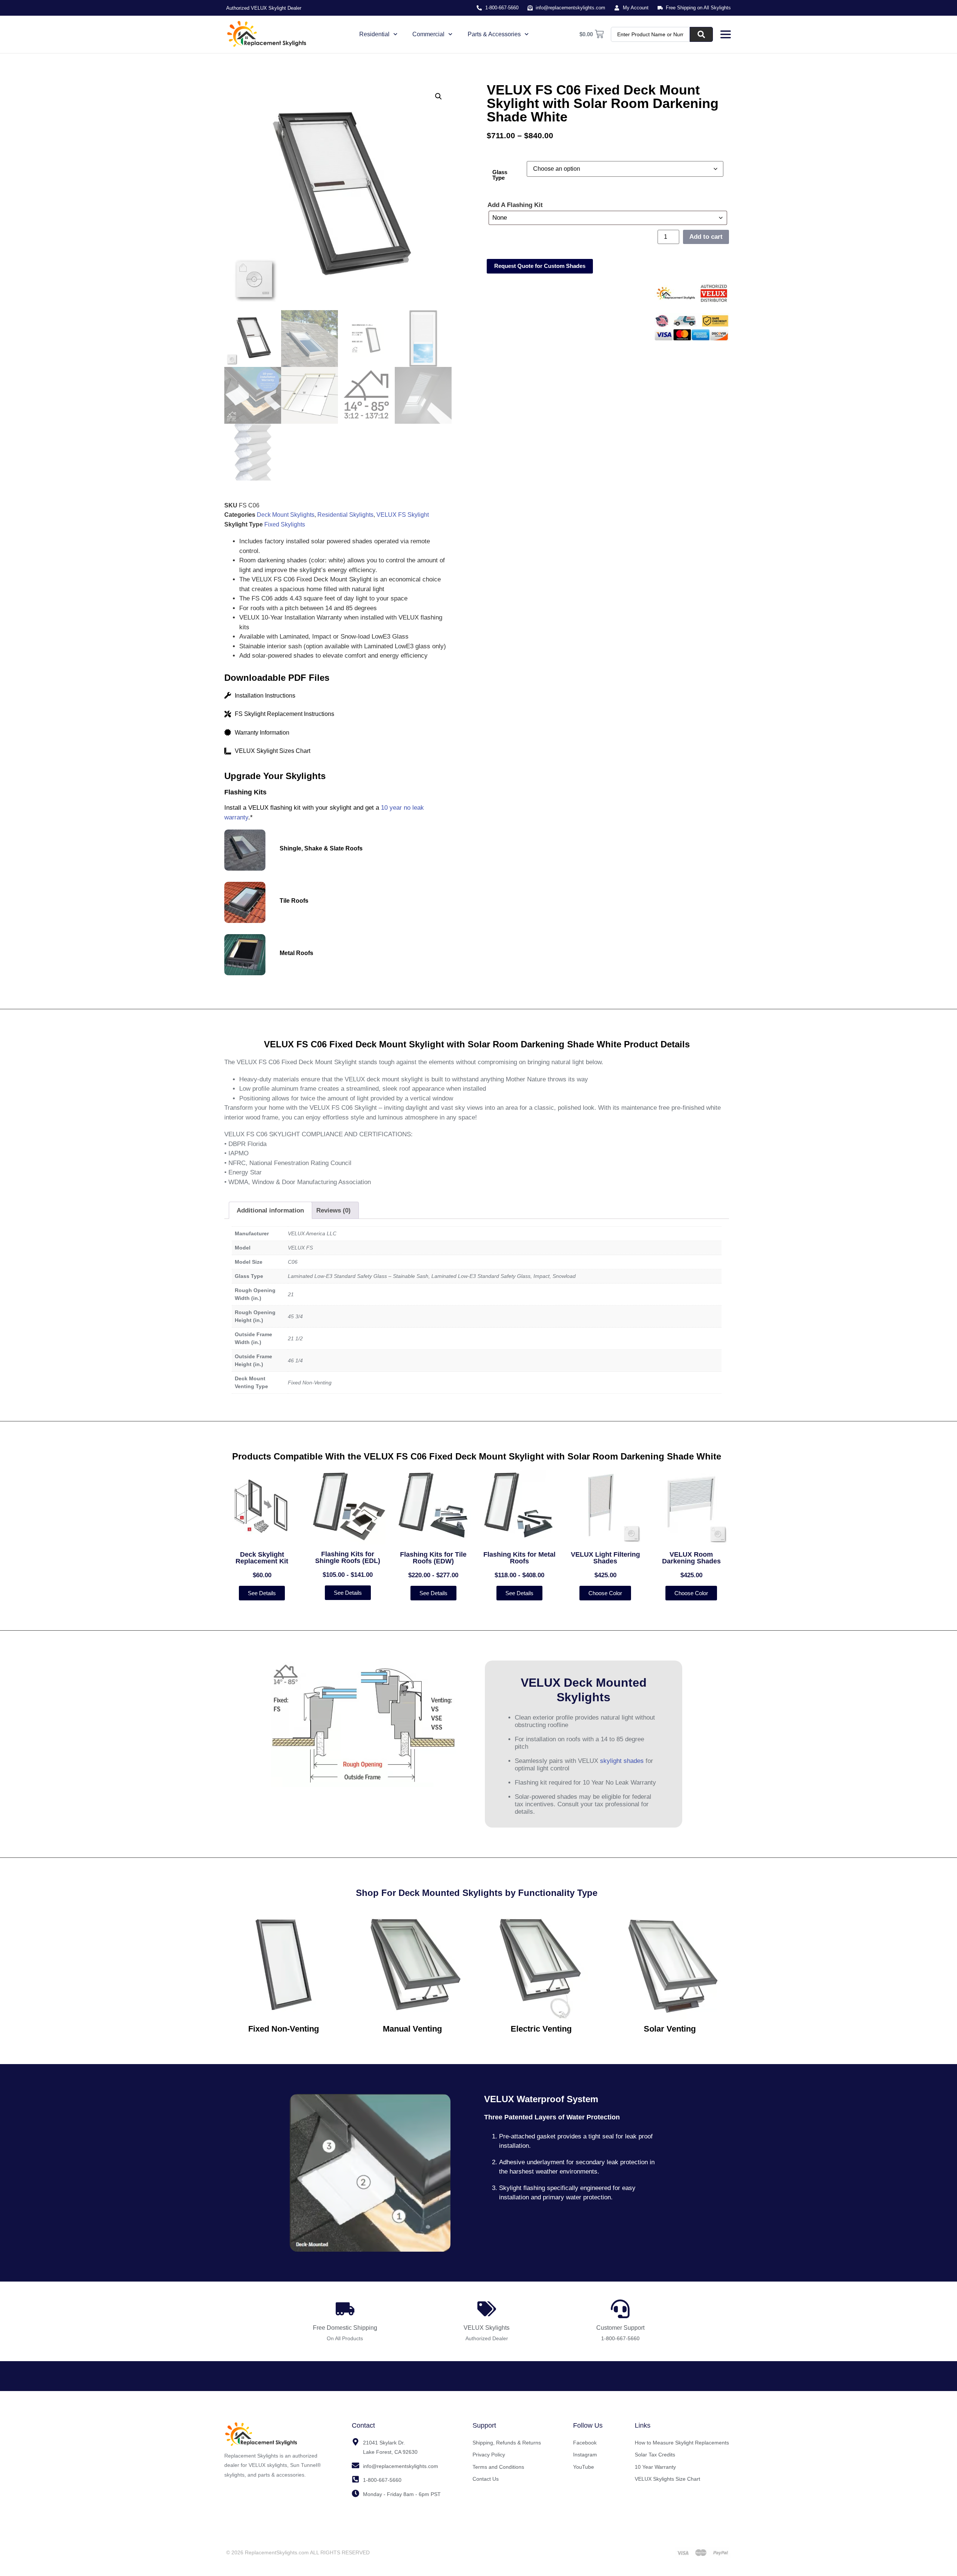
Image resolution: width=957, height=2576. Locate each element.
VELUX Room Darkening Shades (691, 1558)
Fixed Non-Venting (284, 2029)
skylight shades (622, 1761)
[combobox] (650, 34)
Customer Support (620, 2328)
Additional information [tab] (270, 1210)
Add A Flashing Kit (515, 205)
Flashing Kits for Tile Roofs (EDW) (433, 1558)
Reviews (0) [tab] (333, 1210)
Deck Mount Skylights (286, 515)
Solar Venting (670, 2029)
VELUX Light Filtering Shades (605, 1558)
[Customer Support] (620, 2309)
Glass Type (500, 175)
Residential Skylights (345, 515)
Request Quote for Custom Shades (540, 266)
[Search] (701, 34)
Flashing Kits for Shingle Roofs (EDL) (348, 1557)
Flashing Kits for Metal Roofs (519, 1558)
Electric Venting (541, 2029)
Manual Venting (412, 2029)
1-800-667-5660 (620, 2338)
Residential (374, 34)
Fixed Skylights (285, 524)
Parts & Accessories (494, 34)
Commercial (428, 34)
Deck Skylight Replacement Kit (262, 1558)
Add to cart (706, 237)
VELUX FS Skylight (403, 515)
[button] (439, 96)
